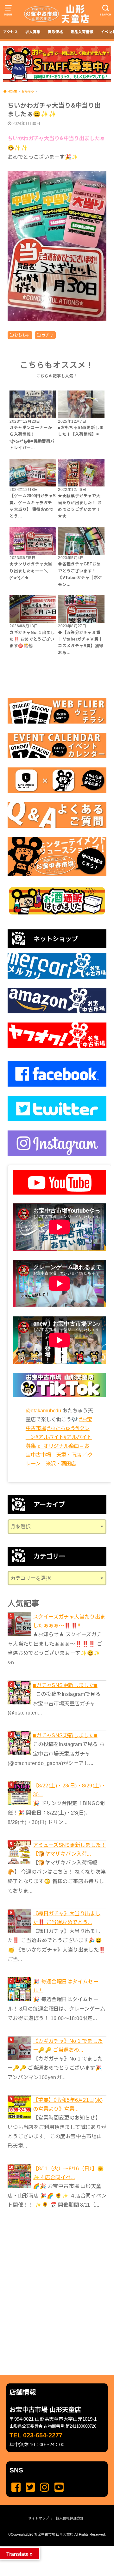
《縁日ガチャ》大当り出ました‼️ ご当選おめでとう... (67, 1918)
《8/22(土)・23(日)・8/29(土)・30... (70, 1790)
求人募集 (33, 32)
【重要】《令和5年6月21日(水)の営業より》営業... (68, 2104)
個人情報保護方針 (70, 2518)
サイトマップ (39, 2518)
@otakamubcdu (43, 1410)
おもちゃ (22, 335)
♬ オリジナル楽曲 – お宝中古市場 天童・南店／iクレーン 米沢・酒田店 (59, 1455)
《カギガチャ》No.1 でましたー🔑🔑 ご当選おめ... (68, 2045)
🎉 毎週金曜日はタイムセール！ (66, 1986)
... (52, 2548)
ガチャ (47, 335)
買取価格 (55, 32)
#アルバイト (50, 1437)
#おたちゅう (61, 1428)
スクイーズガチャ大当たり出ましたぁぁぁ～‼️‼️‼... (69, 1621)
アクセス (11, 32)
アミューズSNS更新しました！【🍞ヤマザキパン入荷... (70, 1849)
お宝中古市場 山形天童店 (54, 2534)
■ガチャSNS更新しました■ (65, 1685)
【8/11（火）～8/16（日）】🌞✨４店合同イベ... (68, 2173)
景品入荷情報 (82, 32)
